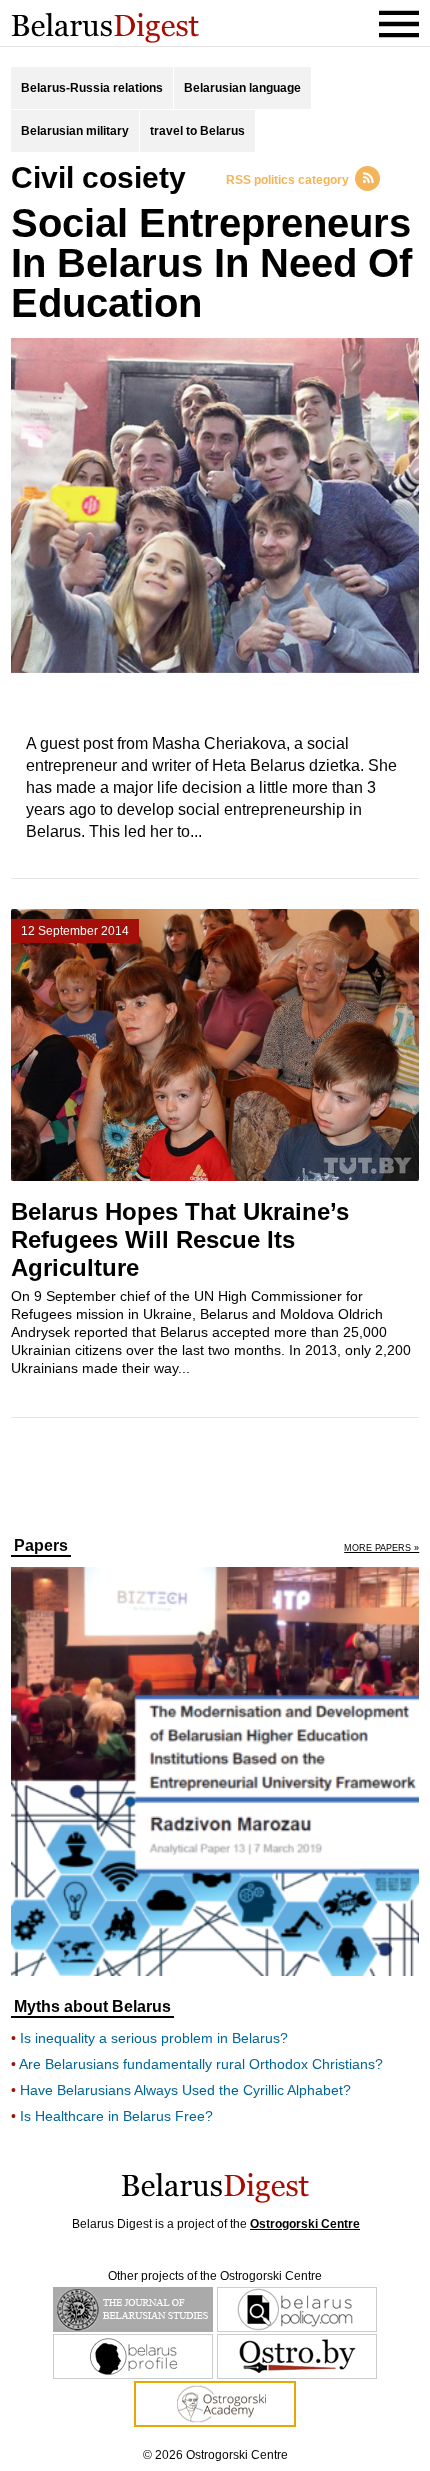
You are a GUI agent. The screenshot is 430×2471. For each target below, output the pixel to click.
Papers (41, 1546)
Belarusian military (75, 131)
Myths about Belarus (92, 2007)
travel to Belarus (197, 131)
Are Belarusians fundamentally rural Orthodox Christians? (201, 2064)
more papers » (381, 1548)
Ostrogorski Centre (305, 2224)
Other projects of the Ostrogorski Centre (215, 2276)
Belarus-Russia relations (92, 88)
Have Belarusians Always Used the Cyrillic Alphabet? (185, 2090)
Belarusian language (242, 88)
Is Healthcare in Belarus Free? (116, 2116)
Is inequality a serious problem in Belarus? (154, 2038)
